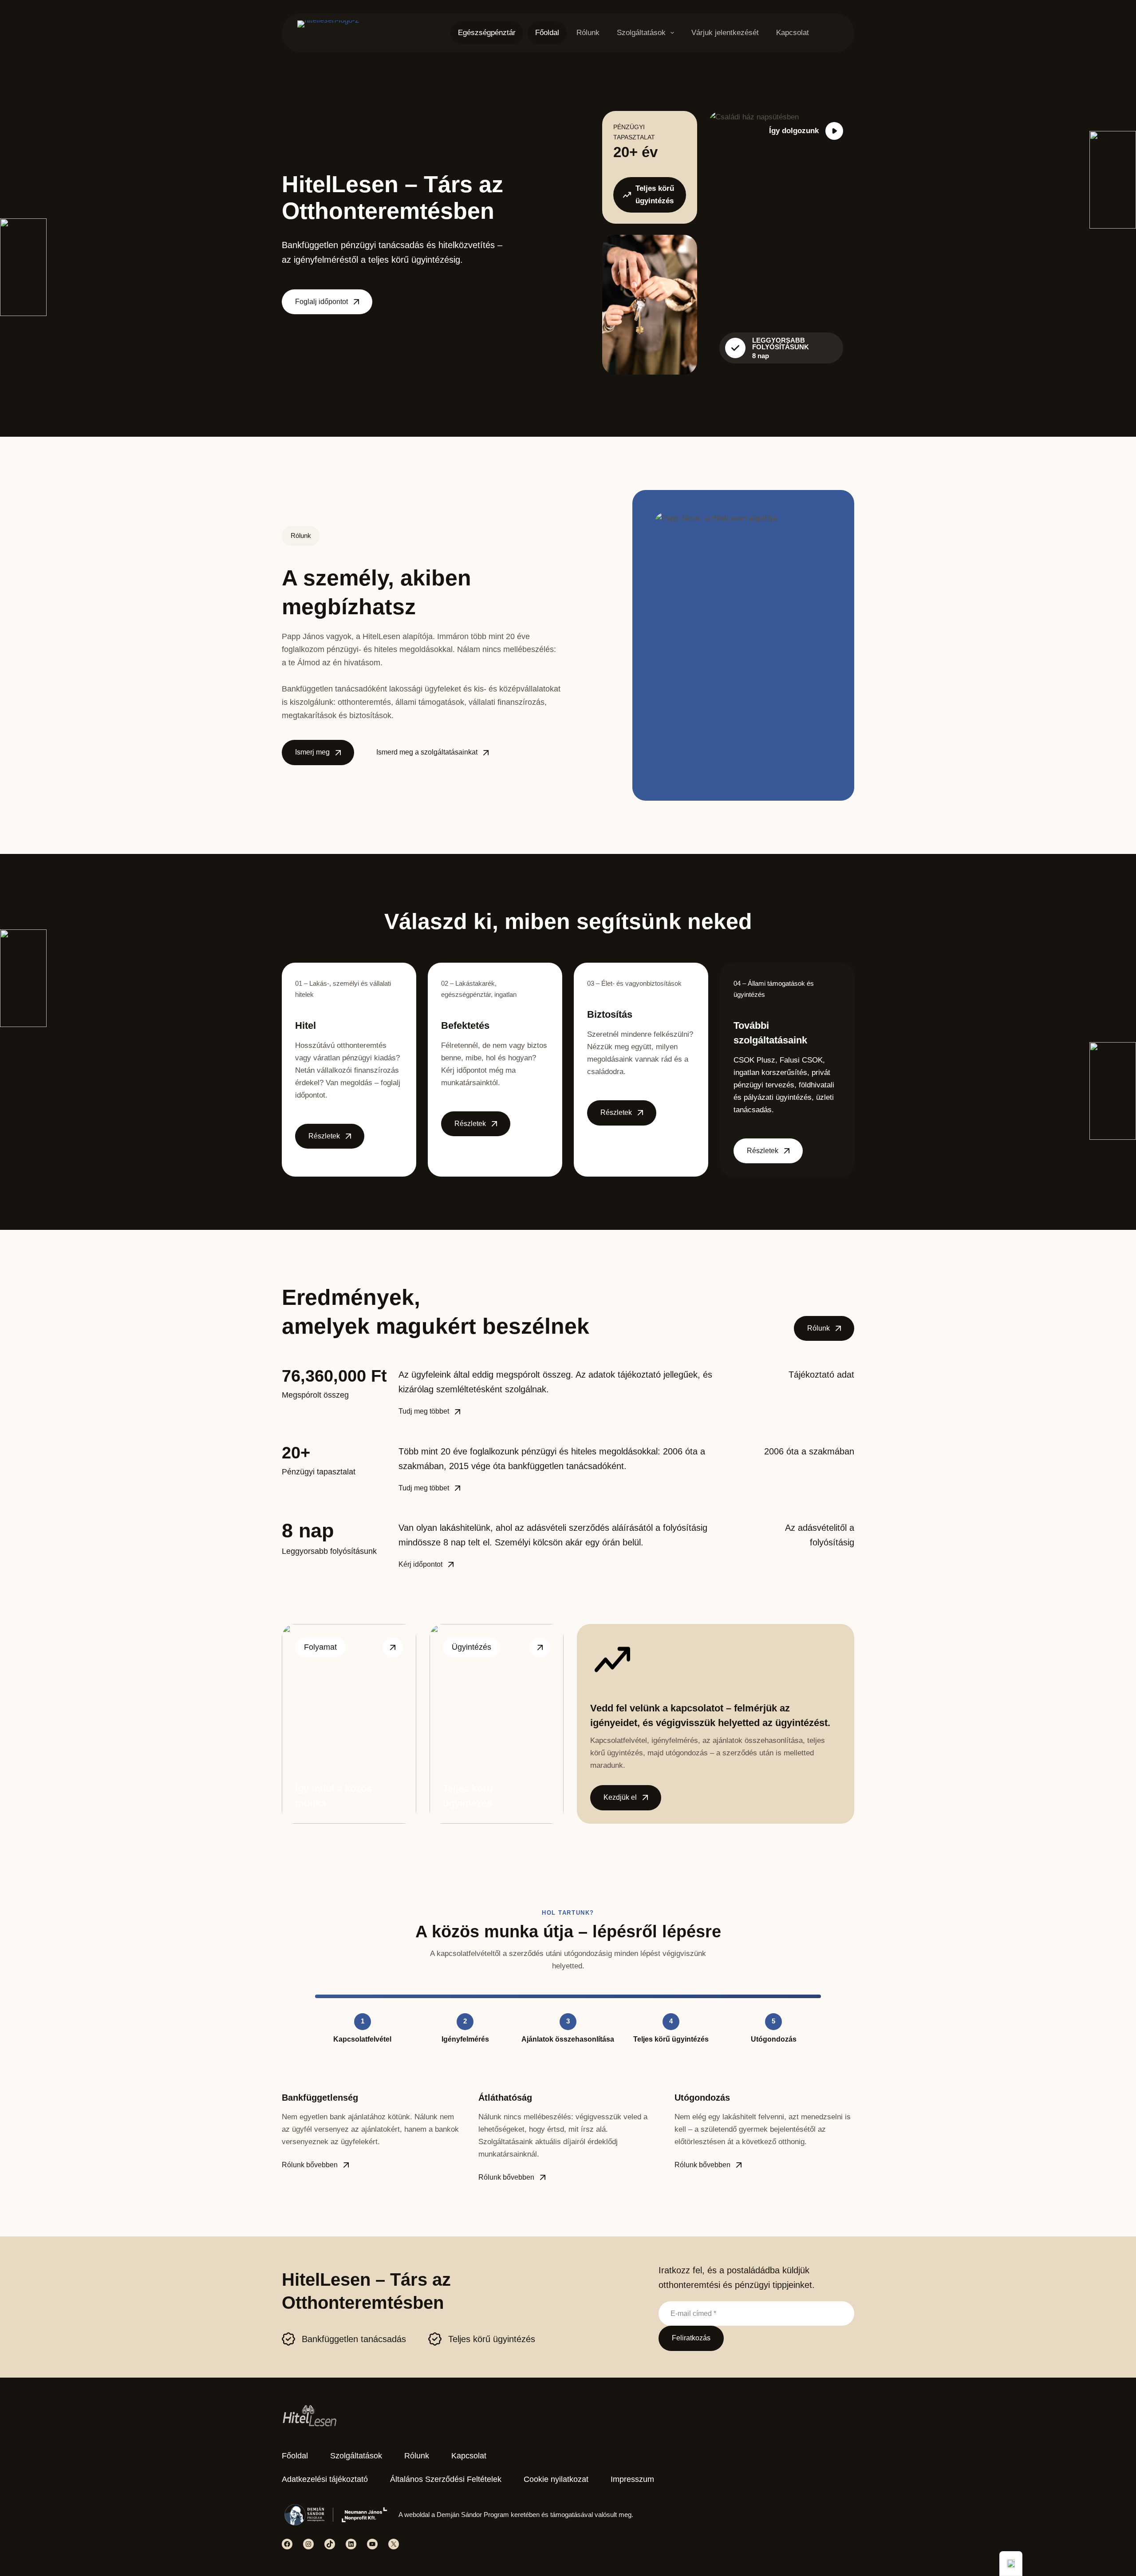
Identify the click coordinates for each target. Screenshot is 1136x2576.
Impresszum (632, 2479)
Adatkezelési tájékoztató (325, 2479)
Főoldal (547, 33)
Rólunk (588, 33)
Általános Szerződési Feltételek (446, 2479)
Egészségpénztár (487, 33)
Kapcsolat (793, 33)
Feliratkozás (691, 2338)
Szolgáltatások (641, 33)
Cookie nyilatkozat (556, 2479)
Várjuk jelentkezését (725, 33)
